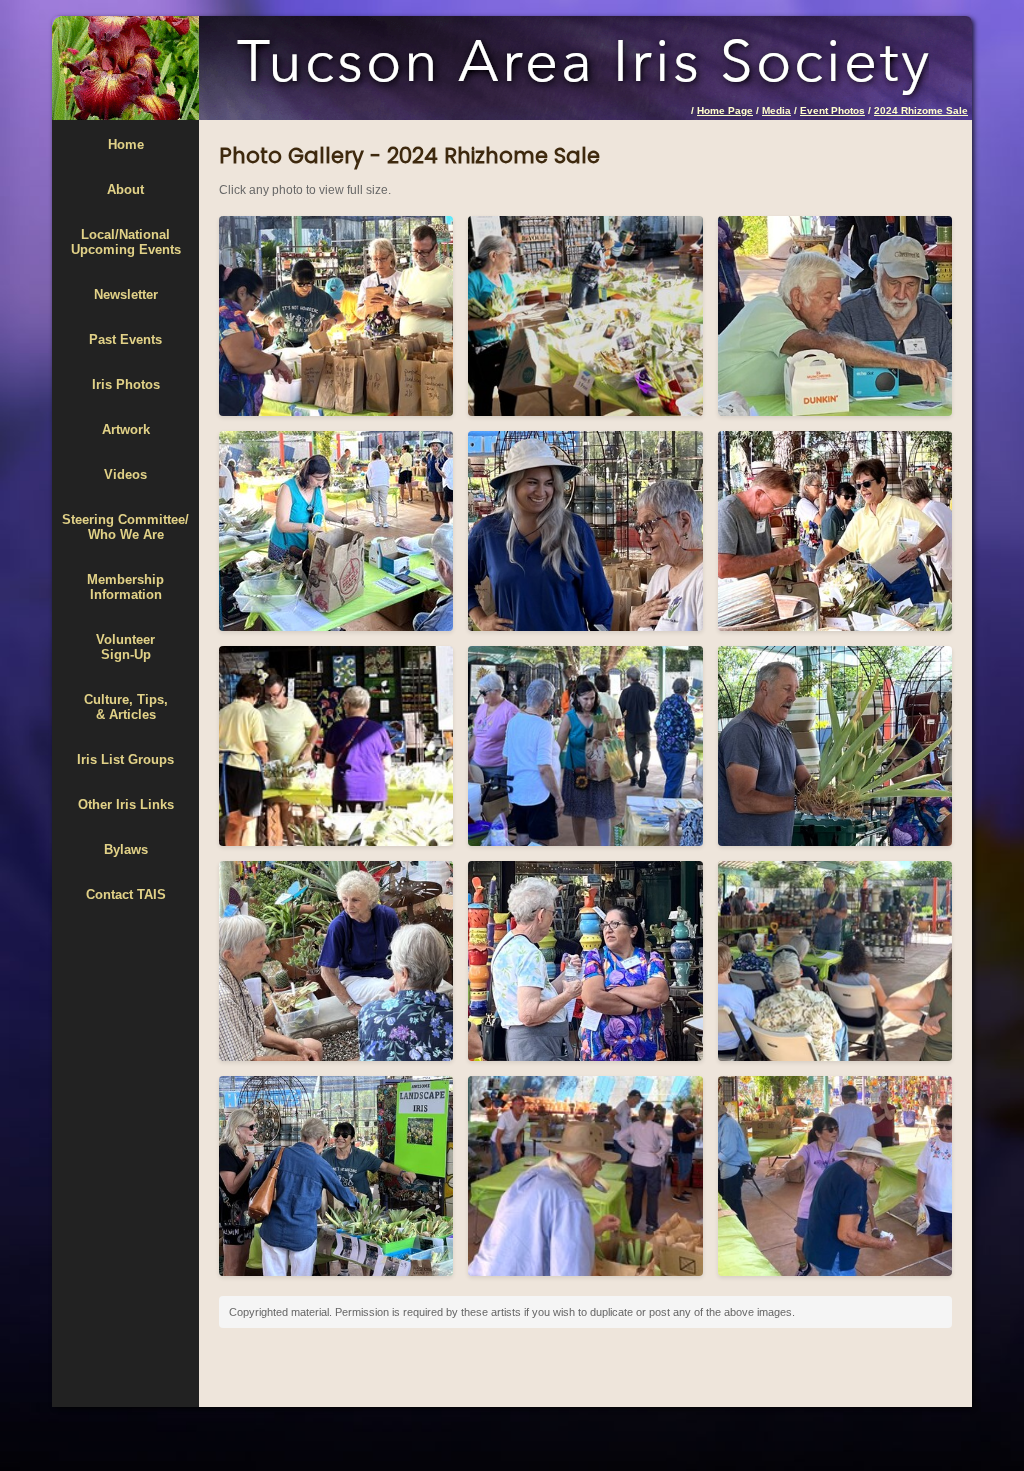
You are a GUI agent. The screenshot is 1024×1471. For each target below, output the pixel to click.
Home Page (725, 110)
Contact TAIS (126, 894)
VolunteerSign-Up (125, 647)
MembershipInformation (125, 587)
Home (126, 144)
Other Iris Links (126, 804)
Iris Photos (126, 384)
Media (776, 110)
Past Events (125, 339)
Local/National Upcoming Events (126, 242)
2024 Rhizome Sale (921, 110)
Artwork (126, 429)
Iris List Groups (125, 759)
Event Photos (832, 110)
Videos (125, 474)
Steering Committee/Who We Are (125, 527)
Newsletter (126, 294)
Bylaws (126, 849)
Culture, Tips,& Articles (126, 707)
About (125, 189)
